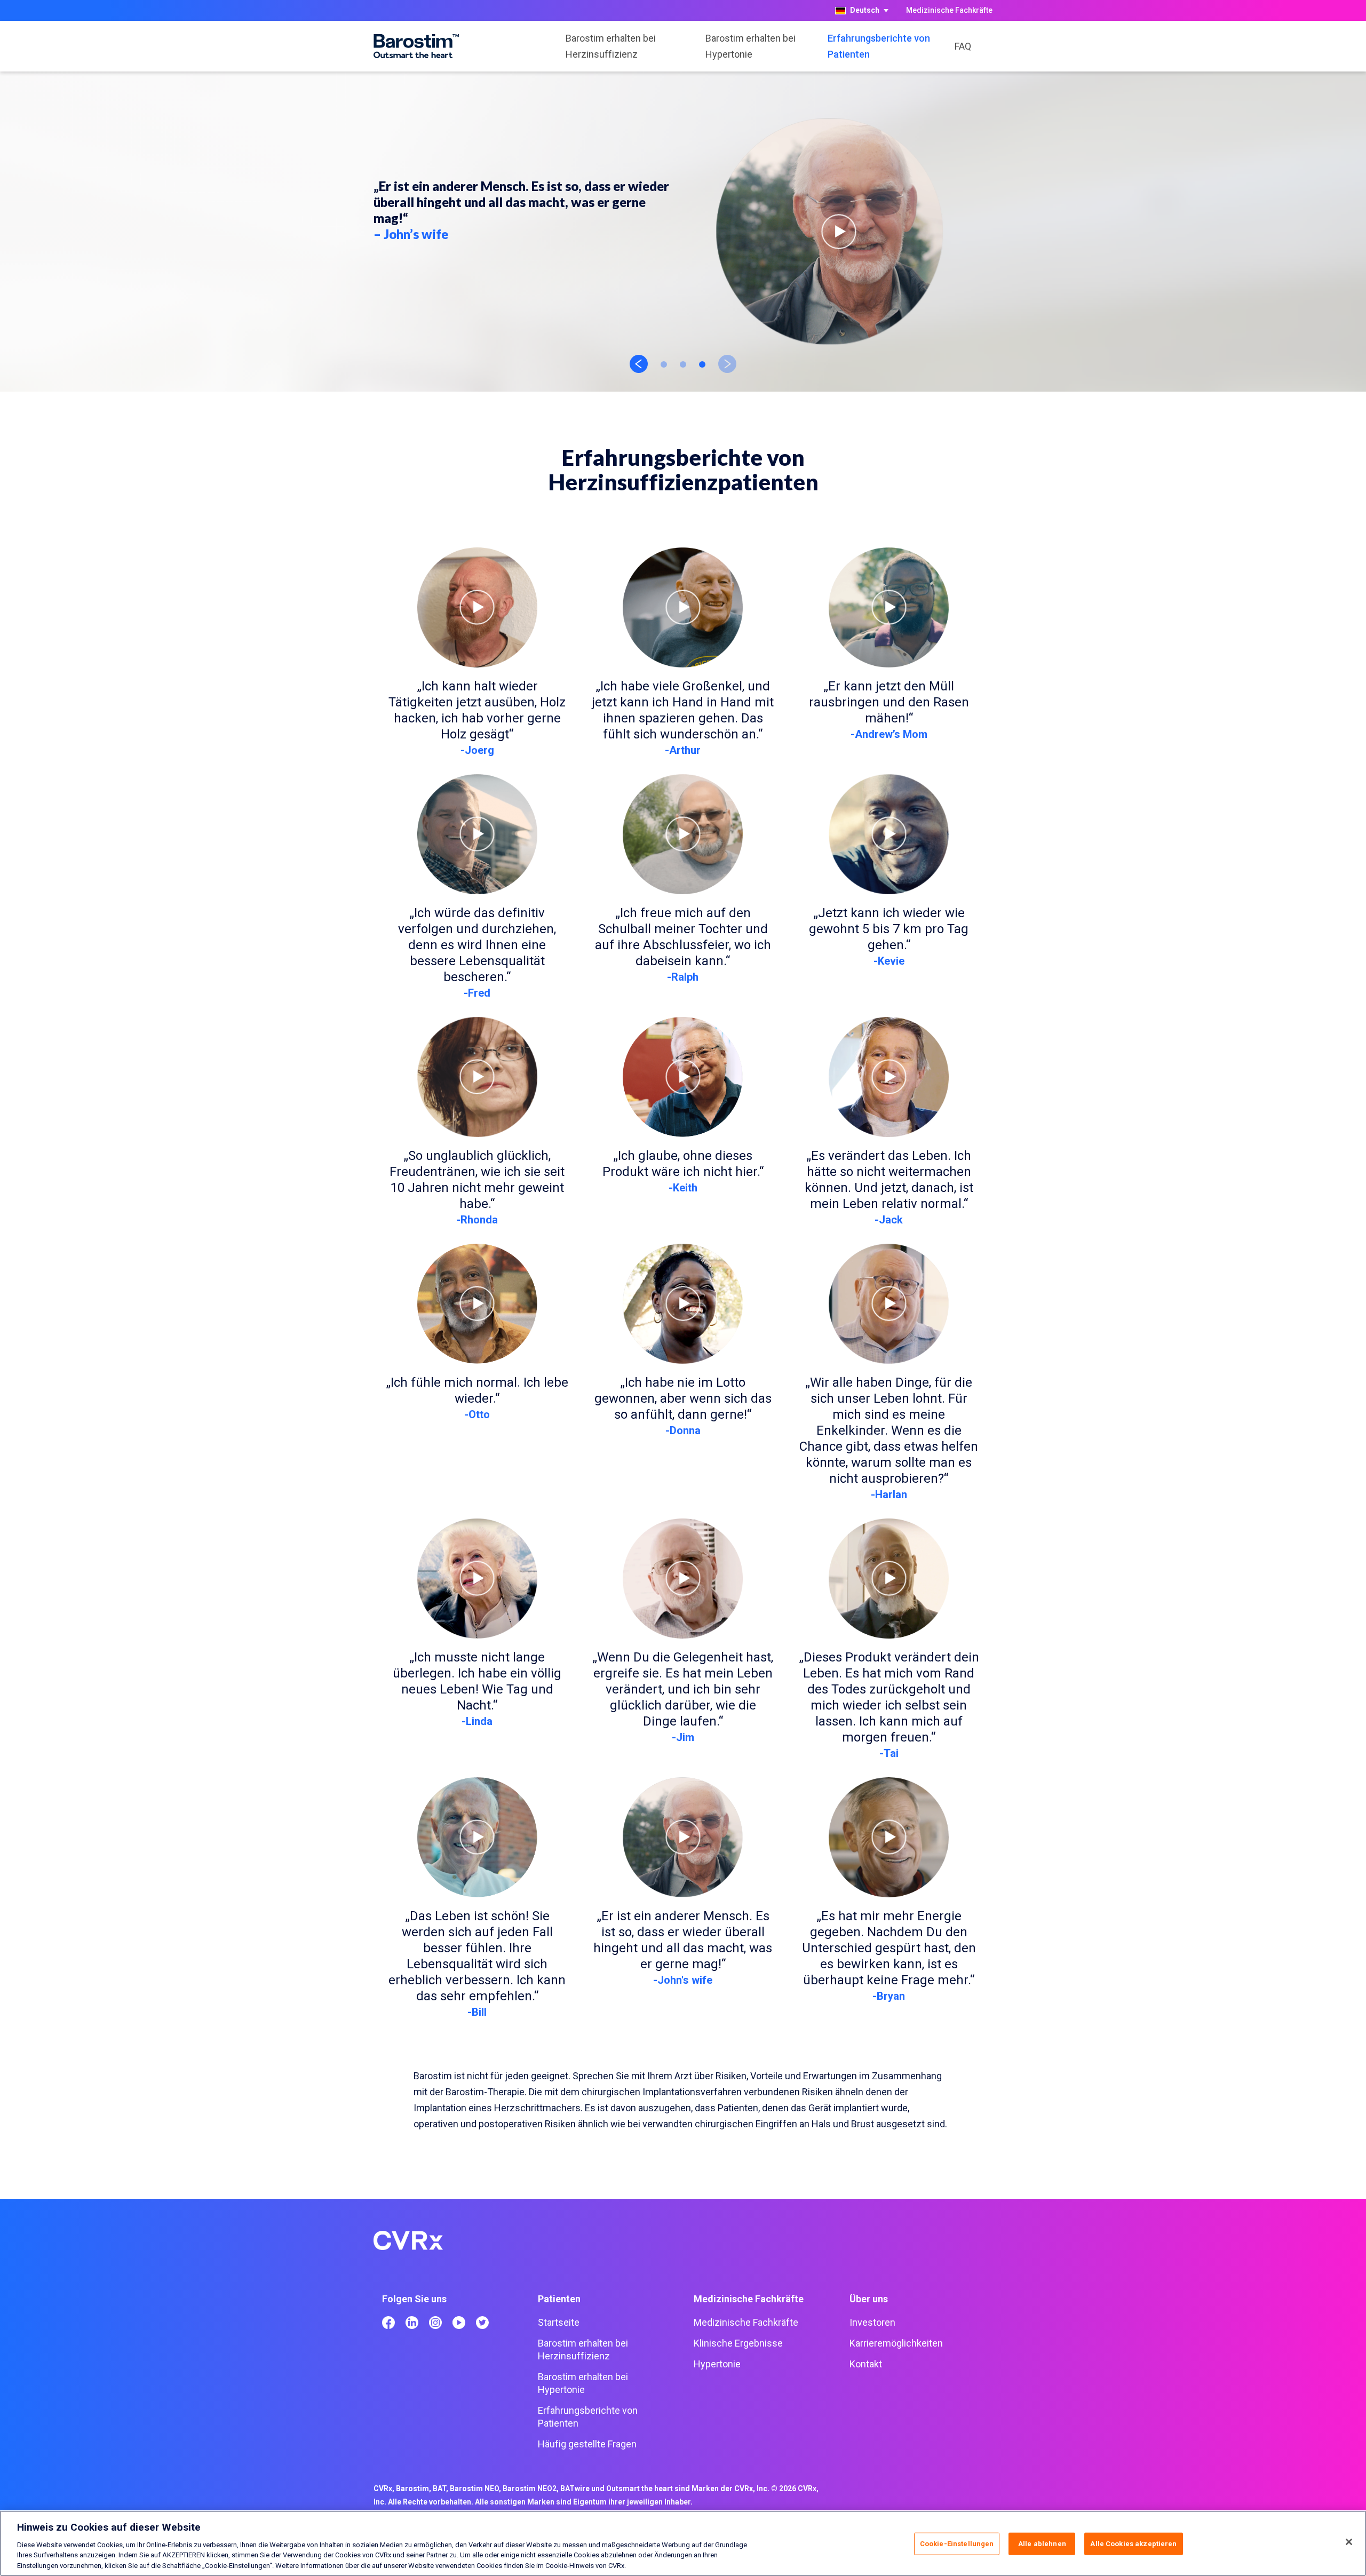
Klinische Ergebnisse (738, 2343)
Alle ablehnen (1042, 2544)
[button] (839, 232)
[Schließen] (1349, 2542)
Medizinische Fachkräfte (949, 10)
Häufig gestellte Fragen (587, 2444)
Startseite (559, 2322)
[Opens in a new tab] (388, 2323)
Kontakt (866, 2364)
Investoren (872, 2322)
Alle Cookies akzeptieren (1133, 2544)
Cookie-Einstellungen (957, 2544)
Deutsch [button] (865, 10)
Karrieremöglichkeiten (896, 2343)
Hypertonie (717, 2364)
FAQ (963, 46)
